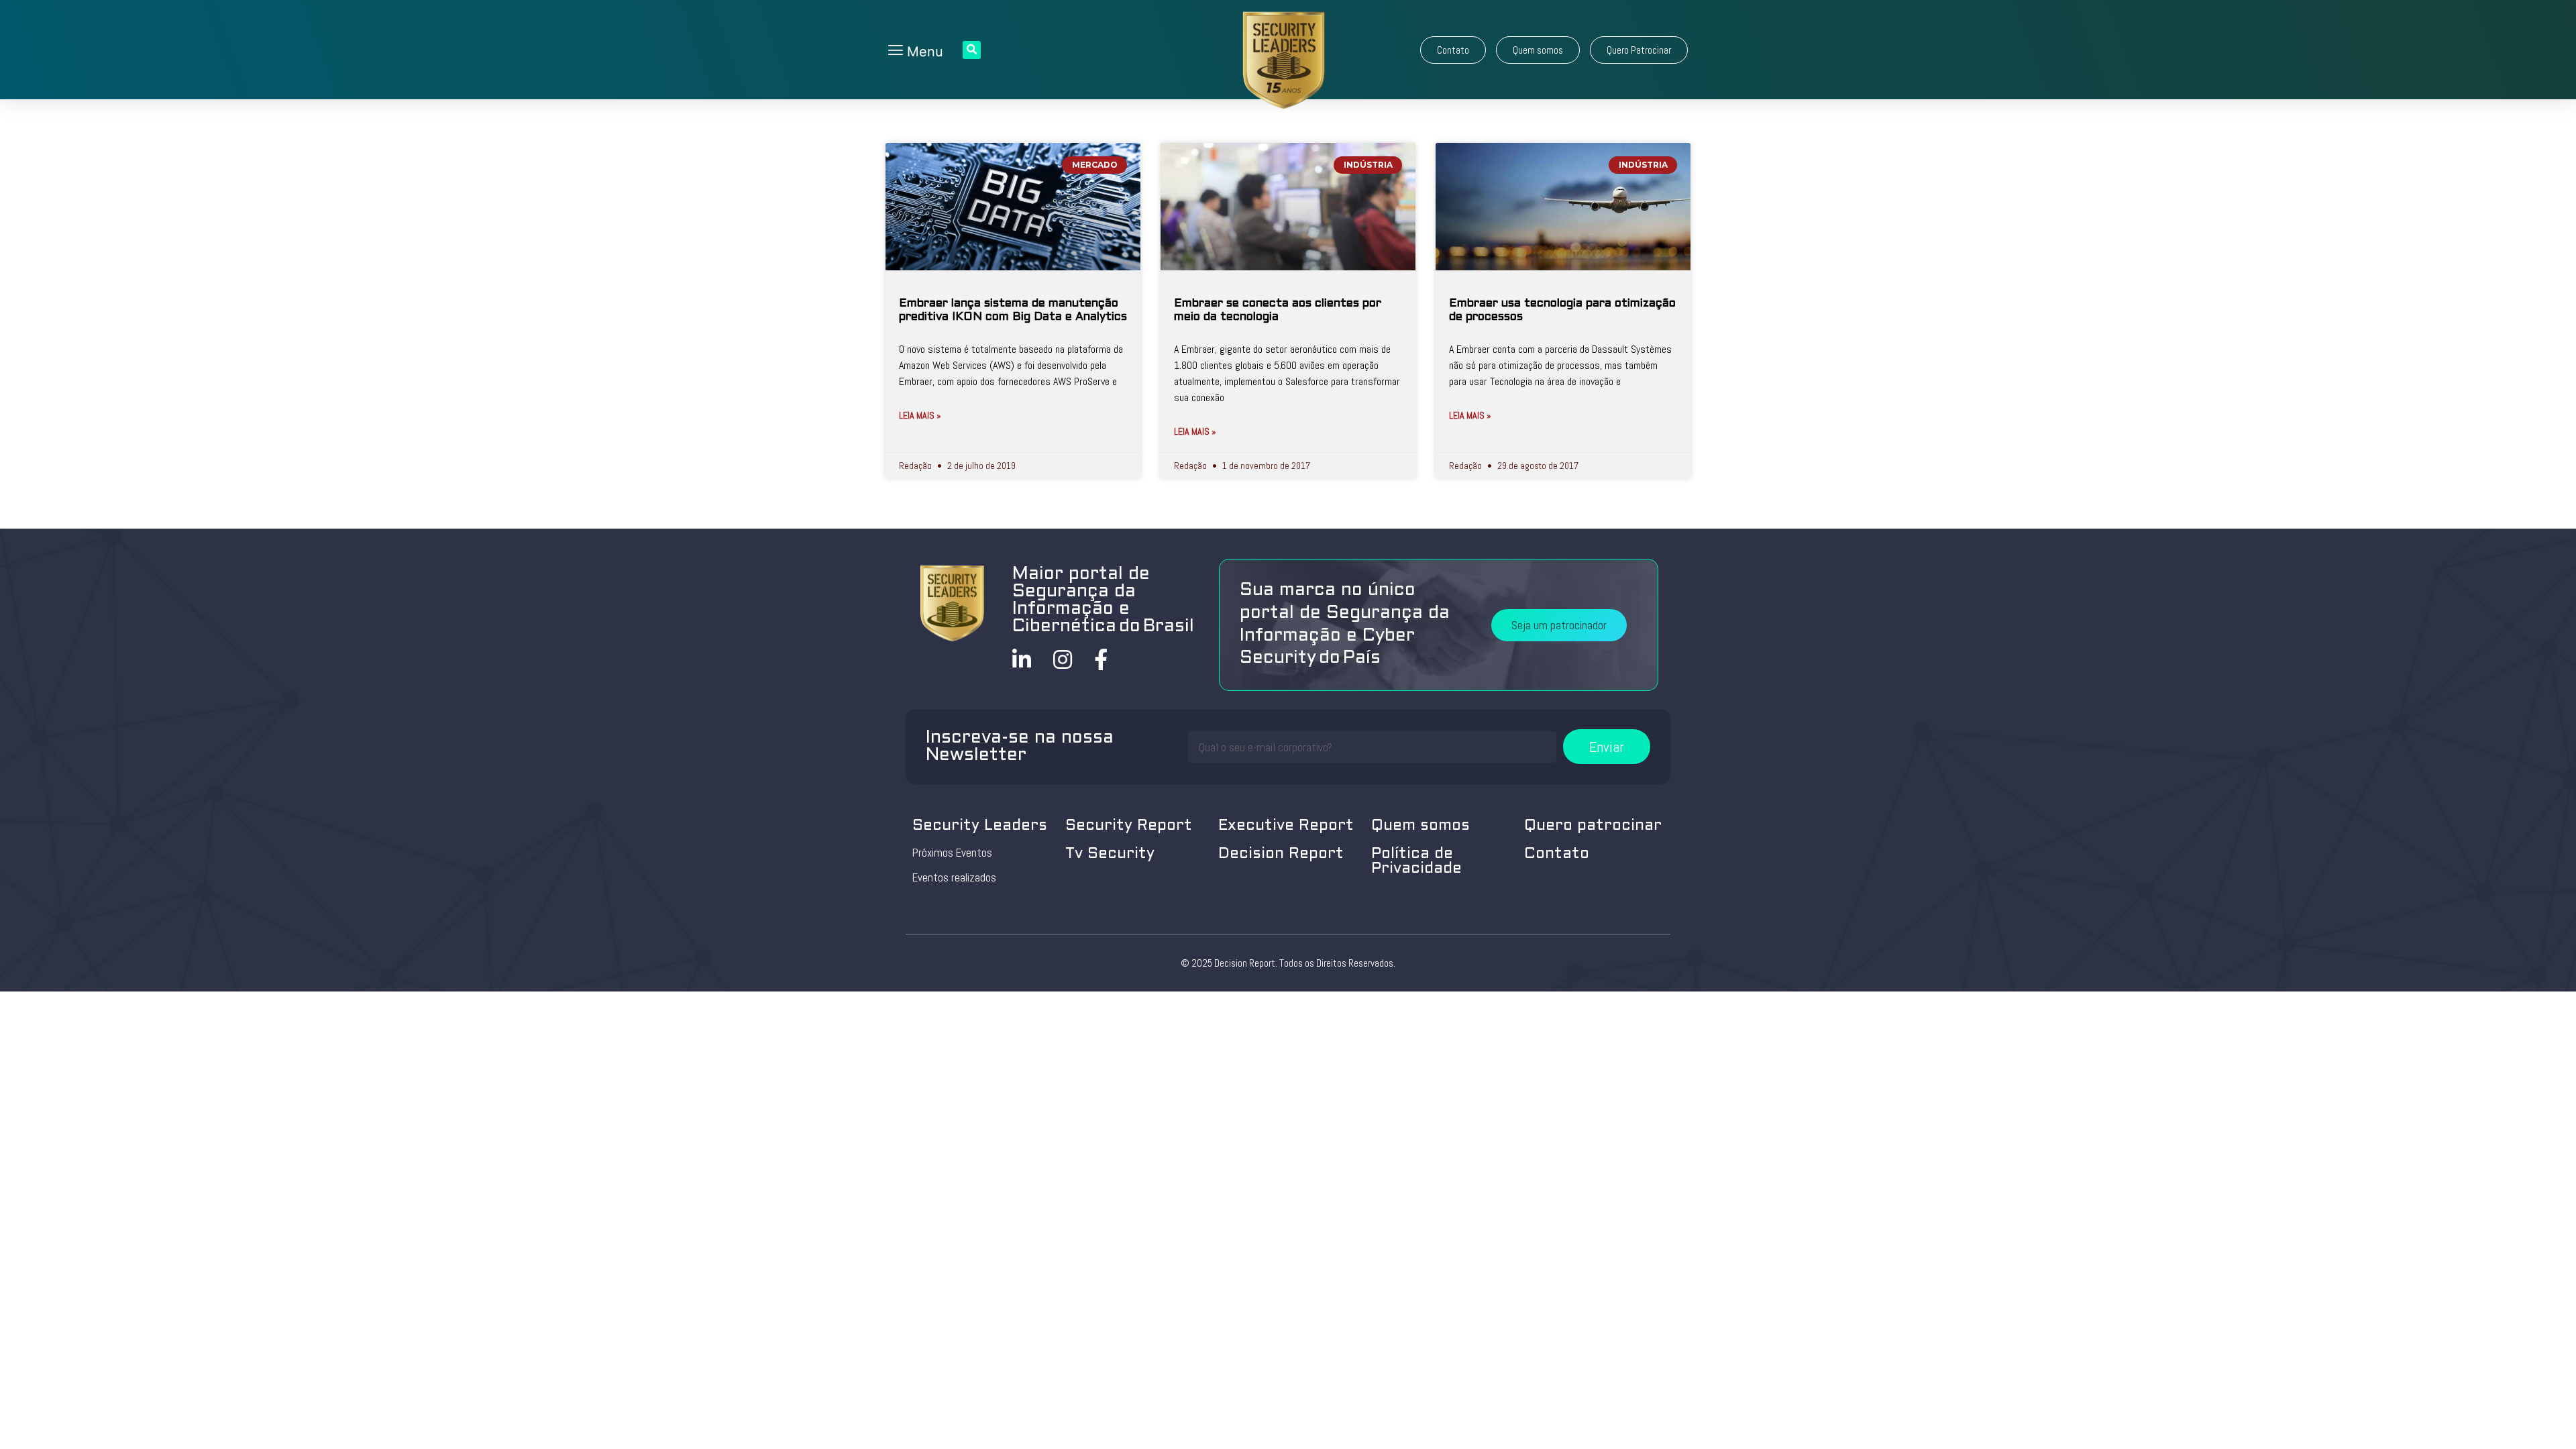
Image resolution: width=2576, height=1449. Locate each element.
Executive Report (1286, 826)
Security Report (1129, 826)
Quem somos (1420, 826)
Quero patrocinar (1593, 826)
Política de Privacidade (1416, 862)
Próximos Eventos (952, 853)
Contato (1557, 854)
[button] (1453, 50)
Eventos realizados (954, 877)
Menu (923, 52)
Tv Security (1110, 854)
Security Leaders (980, 826)
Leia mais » (920, 415)
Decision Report (1281, 854)
